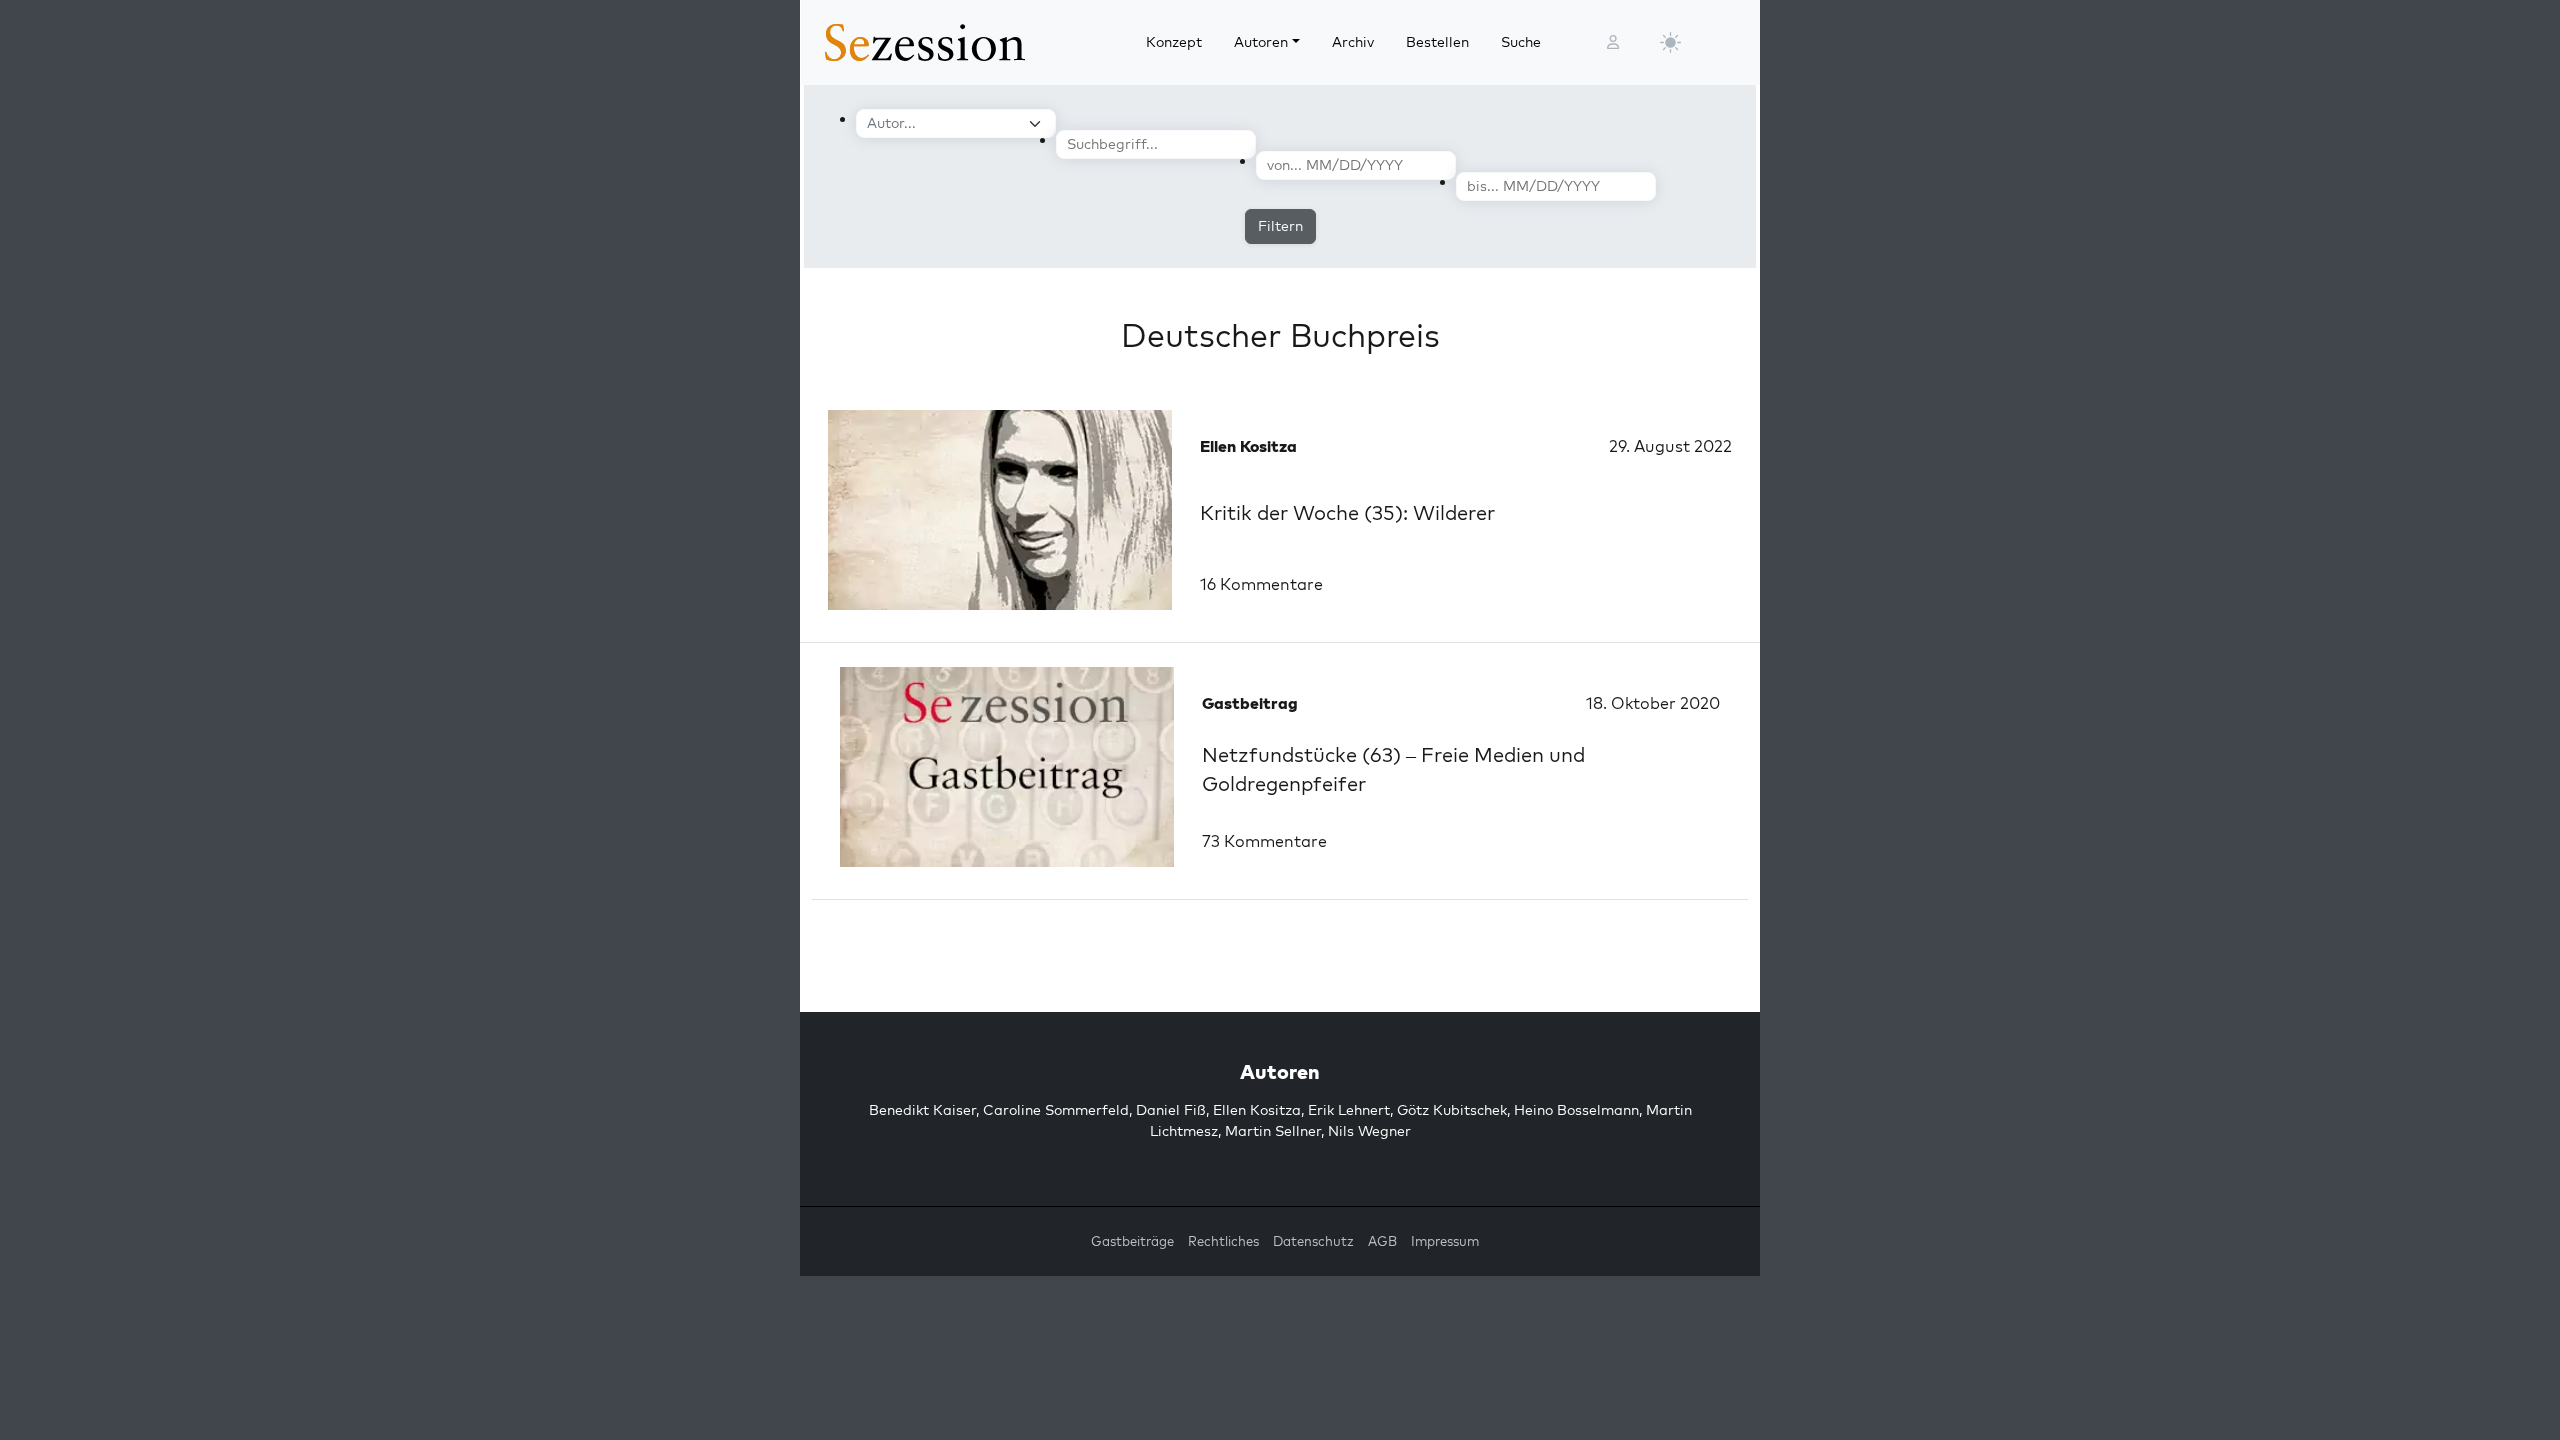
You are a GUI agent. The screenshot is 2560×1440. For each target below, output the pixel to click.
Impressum (1445, 1241)
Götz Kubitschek (1452, 1110)
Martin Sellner (1273, 1131)
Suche (1521, 42)
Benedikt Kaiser (922, 1110)
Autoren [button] (1261, 42)
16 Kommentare (1261, 584)
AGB (1382, 1241)
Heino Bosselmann (1576, 1110)
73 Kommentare (1264, 841)
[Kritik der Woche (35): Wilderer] (1000, 510)
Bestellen (1437, 42)
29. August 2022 (1670, 446)
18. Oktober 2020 (1653, 703)
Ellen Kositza (1257, 1110)
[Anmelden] (1613, 42)
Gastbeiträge (1132, 1241)
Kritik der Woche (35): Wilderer (1347, 512)
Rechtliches (1223, 1241)
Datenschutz (1313, 1241)
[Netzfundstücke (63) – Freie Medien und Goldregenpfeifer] (1007, 767)
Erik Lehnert (1349, 1110)
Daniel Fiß (1171, 1110)
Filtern (1280, 226)
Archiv (1353, 42)
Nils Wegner (1369, 1131)
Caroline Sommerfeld (1056, 1110)
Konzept (1174, 42)
